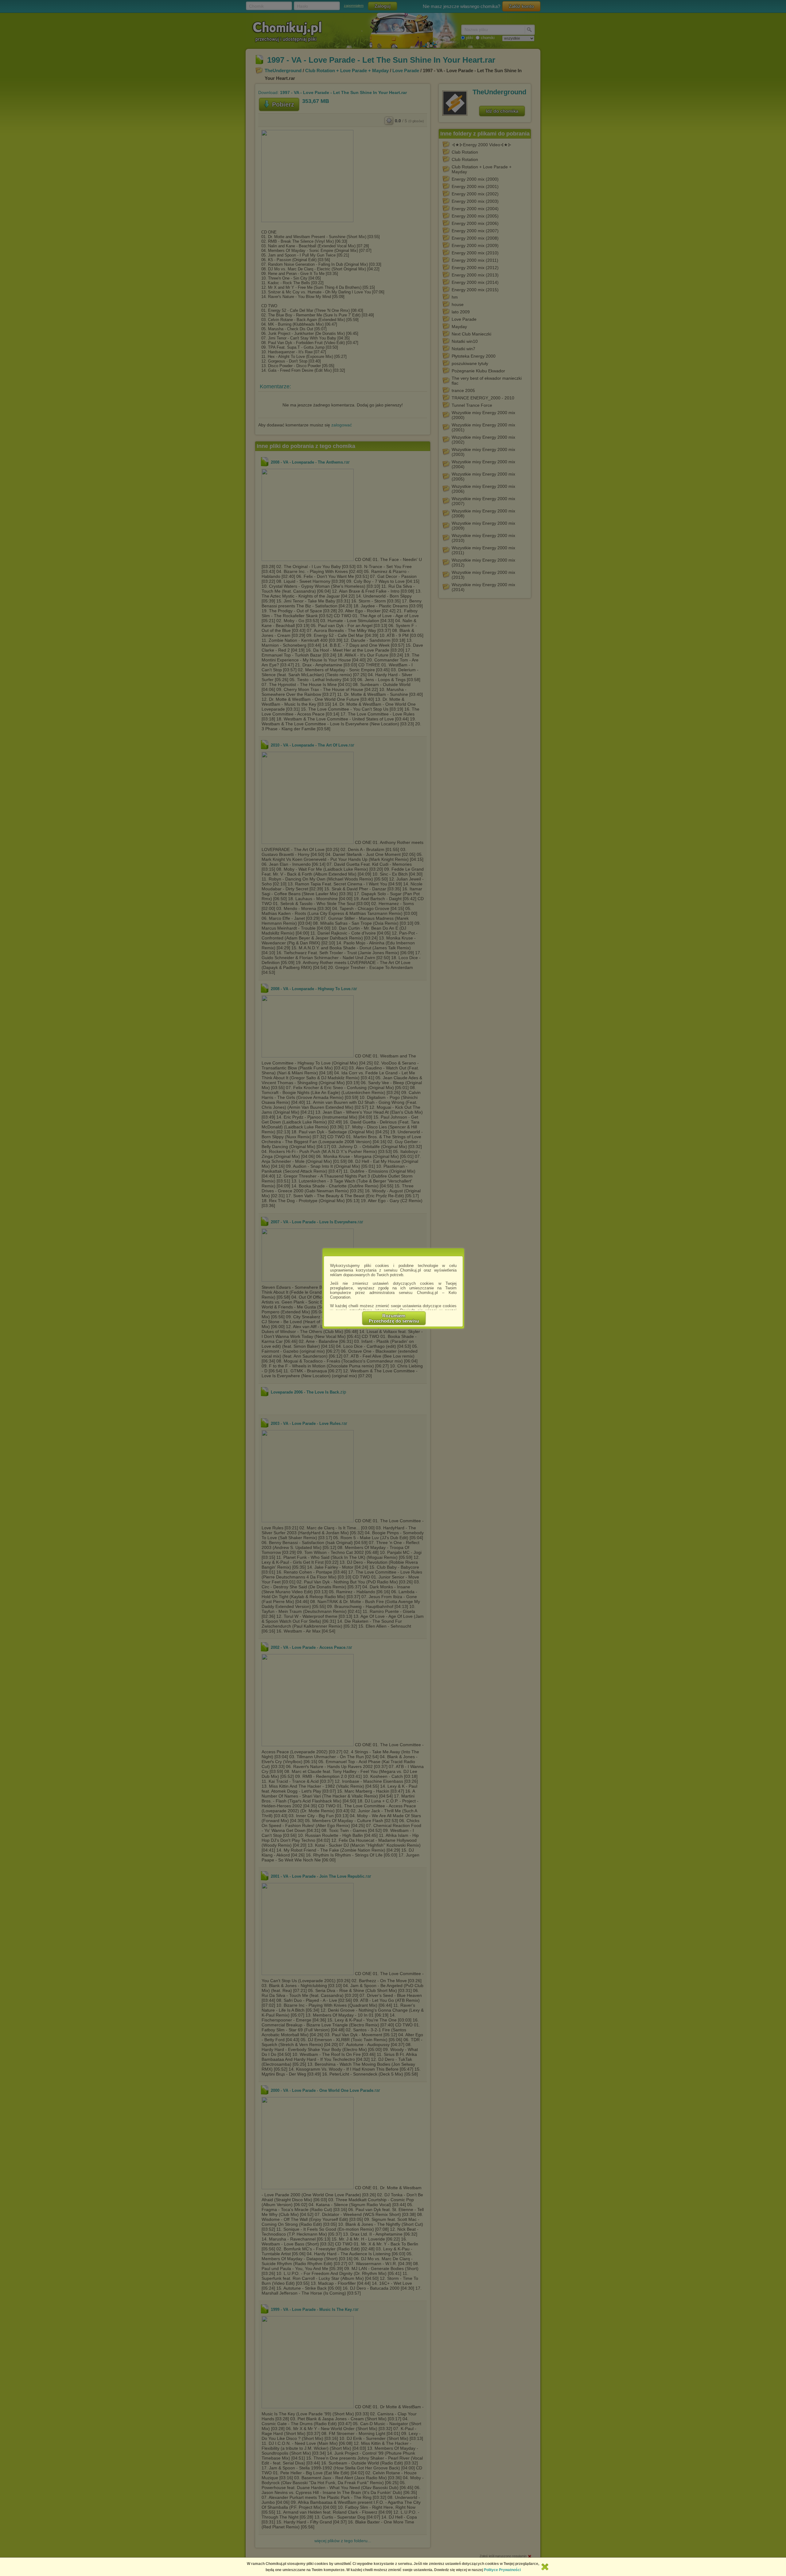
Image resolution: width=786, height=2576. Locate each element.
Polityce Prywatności (502, 2570)
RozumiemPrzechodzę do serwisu (394, 1318)
